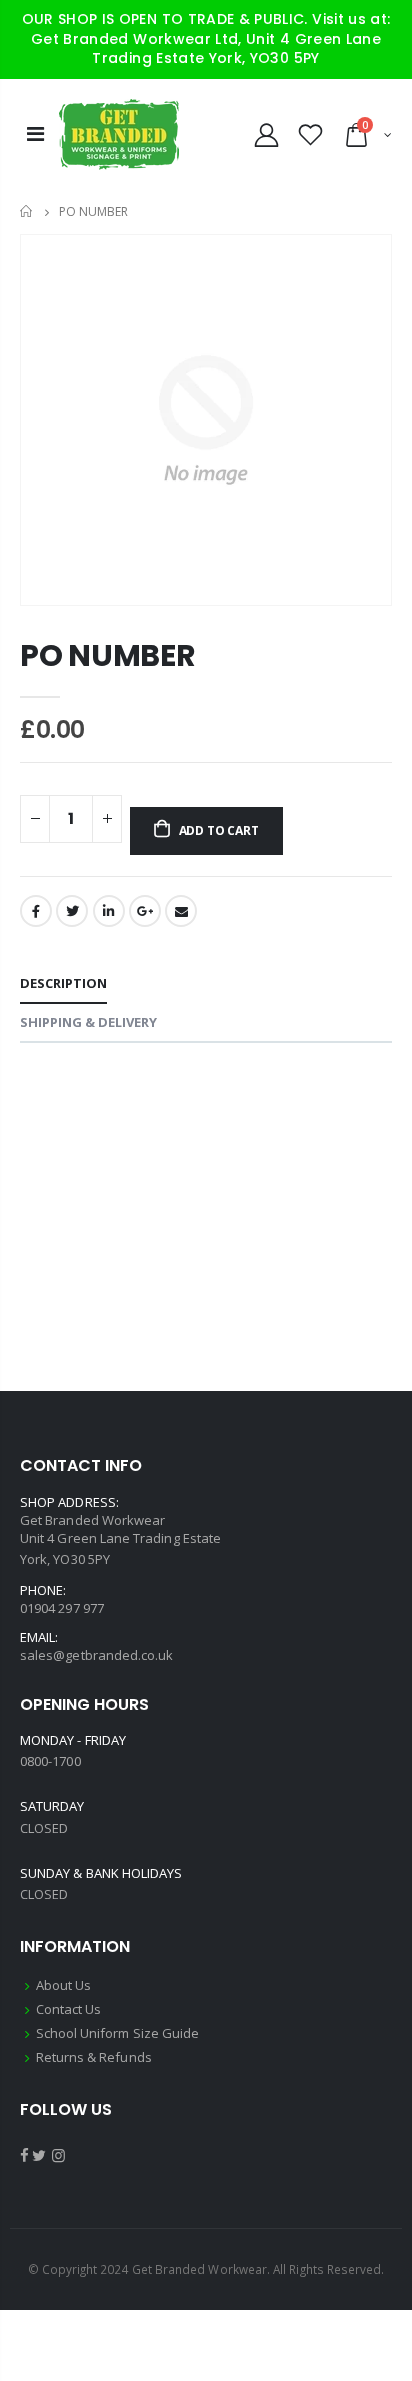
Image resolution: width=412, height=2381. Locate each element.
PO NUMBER (107, 655)
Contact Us (69, 2009)
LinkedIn (109, 911)
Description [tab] (63, 983)
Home (27, 211)
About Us (64, 1985)
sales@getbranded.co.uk (96, 1655)
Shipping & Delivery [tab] (88, 1022)
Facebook (36, 911)
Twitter (72, 911)
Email (181, 911)
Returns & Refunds (94, 2057)
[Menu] (35, 133)
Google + (145, 911)
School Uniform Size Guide (118, 2033)
